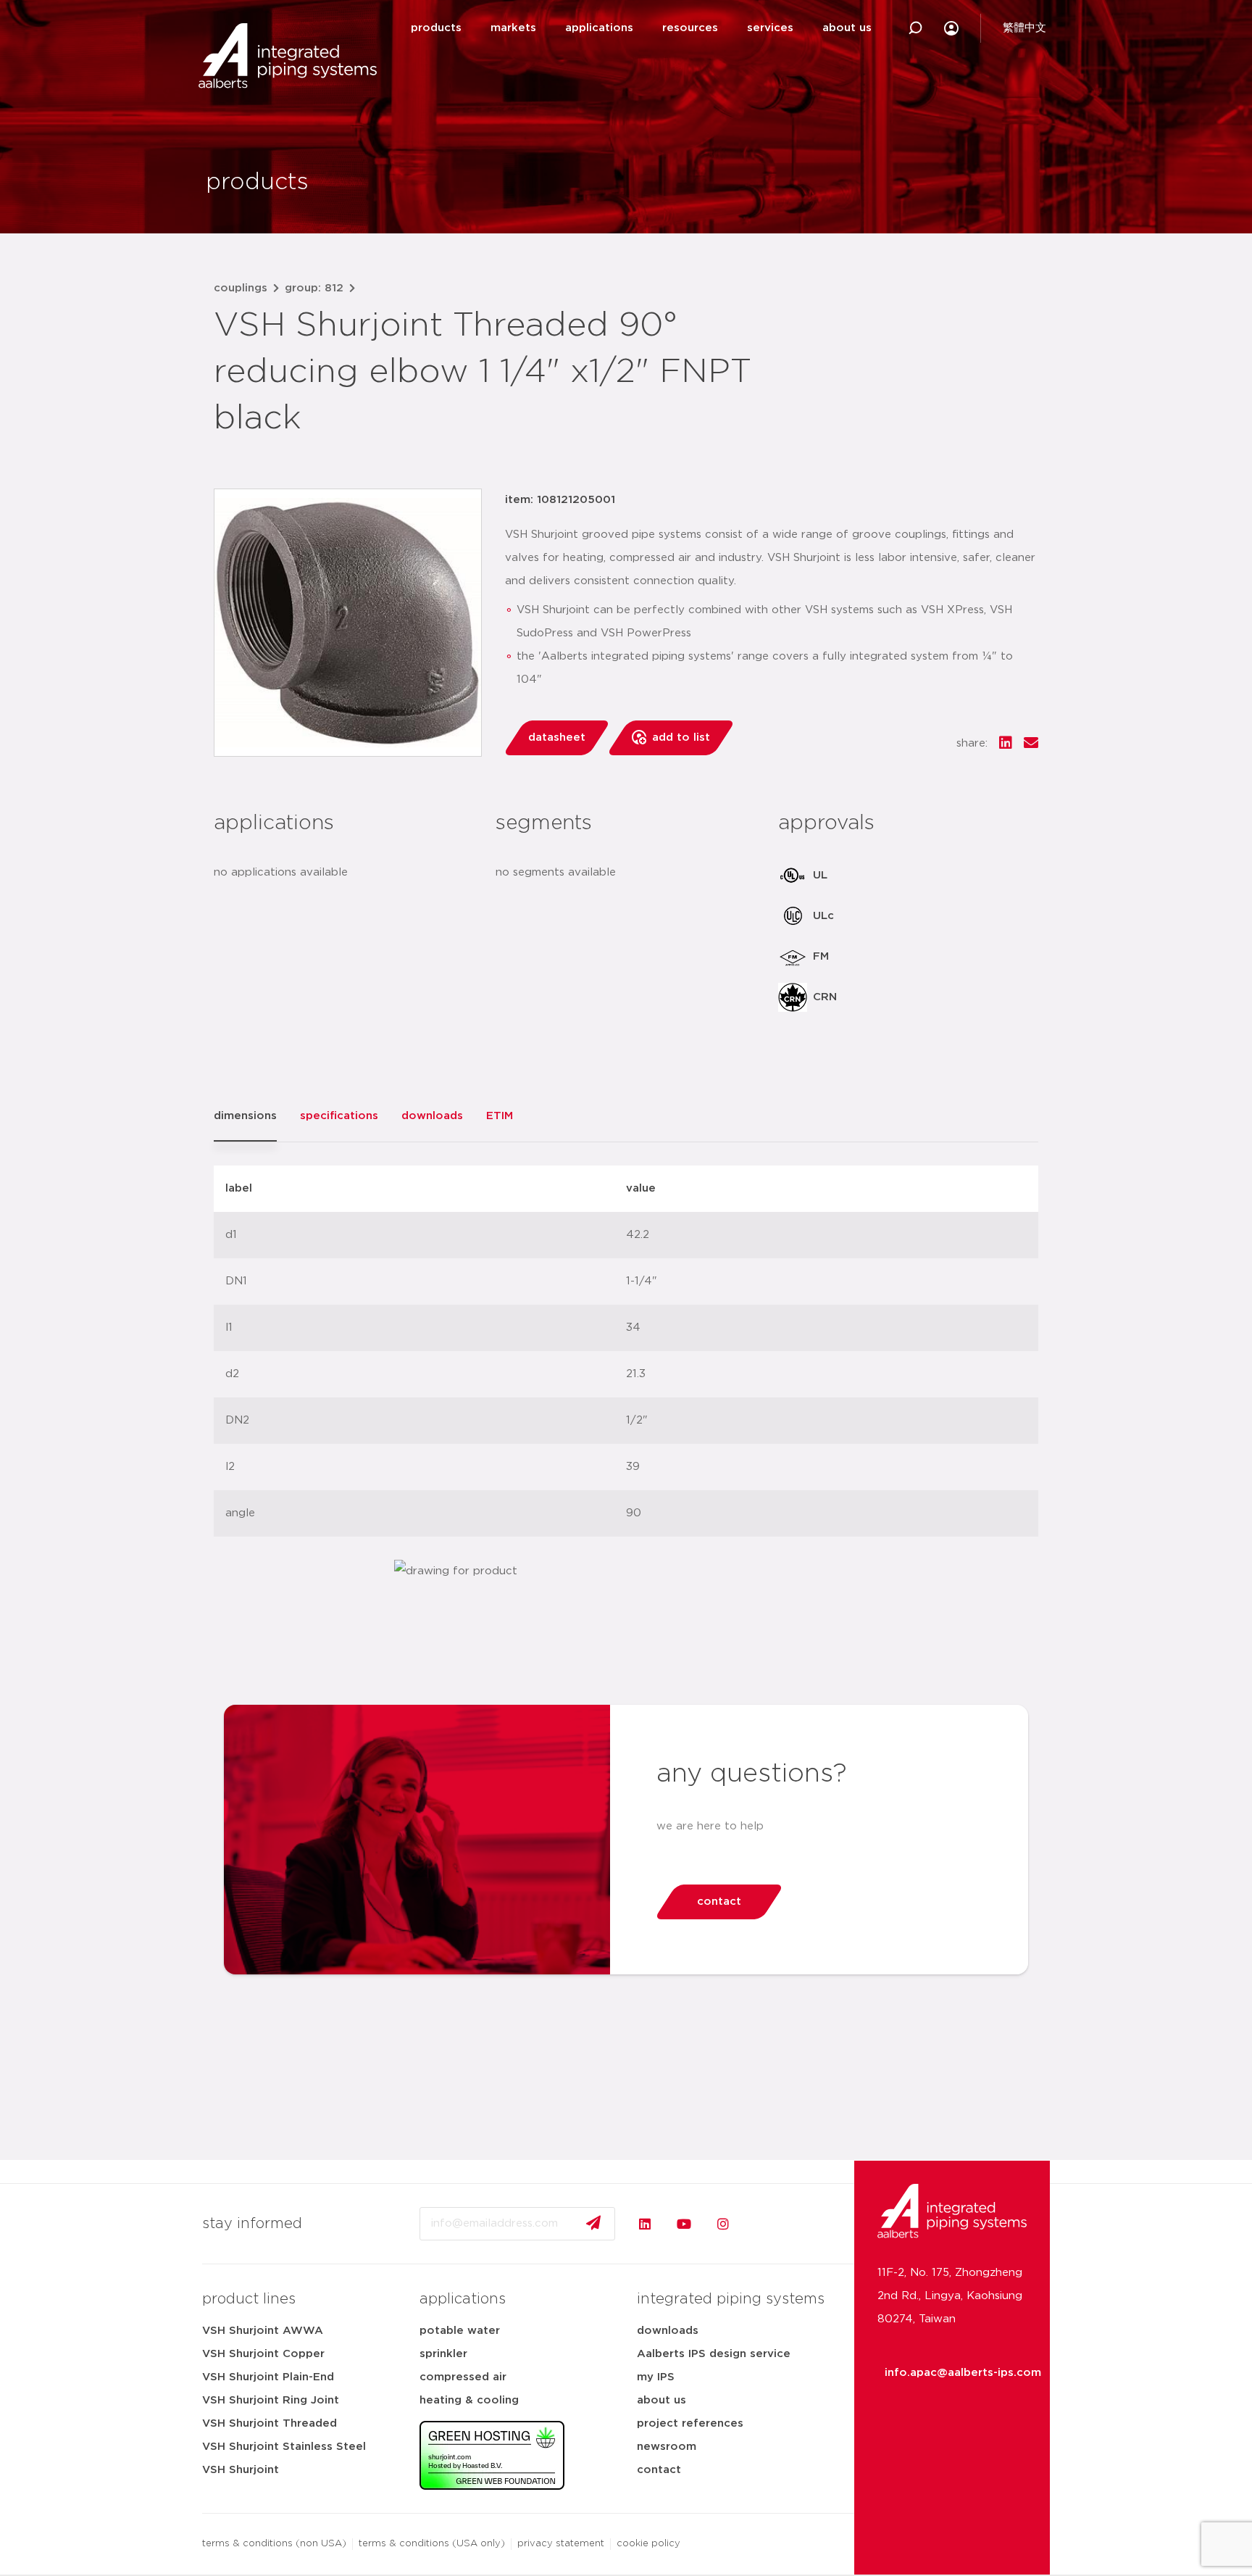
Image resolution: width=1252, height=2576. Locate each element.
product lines (249, 2299)
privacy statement (561, 2544)
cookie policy (648, 2544)
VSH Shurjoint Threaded (270, 2423)
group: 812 (314, 288)
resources (690, 28)
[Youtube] (684, 2224)
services (770, 28)
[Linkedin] (645, 2224)
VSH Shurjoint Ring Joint (271, 2400)
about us (847, 28)
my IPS (656, 2377)
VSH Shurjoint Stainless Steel (284, 2447)
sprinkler (443, 2354)
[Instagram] (723, 2224)
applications (599, 28)
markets (513, 28)
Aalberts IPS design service (714, 2354)
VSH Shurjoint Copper (263, 2354)
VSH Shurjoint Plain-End (268, 2377)
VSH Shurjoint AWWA (263, 2331)
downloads (668, 2331)
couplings (241, 288)
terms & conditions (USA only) (432, 2544)
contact (659, 2470)
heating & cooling (469, 2400)
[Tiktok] (762, 2224)
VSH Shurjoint (241, 2470)
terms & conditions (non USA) (274, 2544)
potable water (460, 2331)
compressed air (463, 2377)
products (436, 28)
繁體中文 (1024, 28)
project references (690, 2423)
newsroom (667, 2447)
